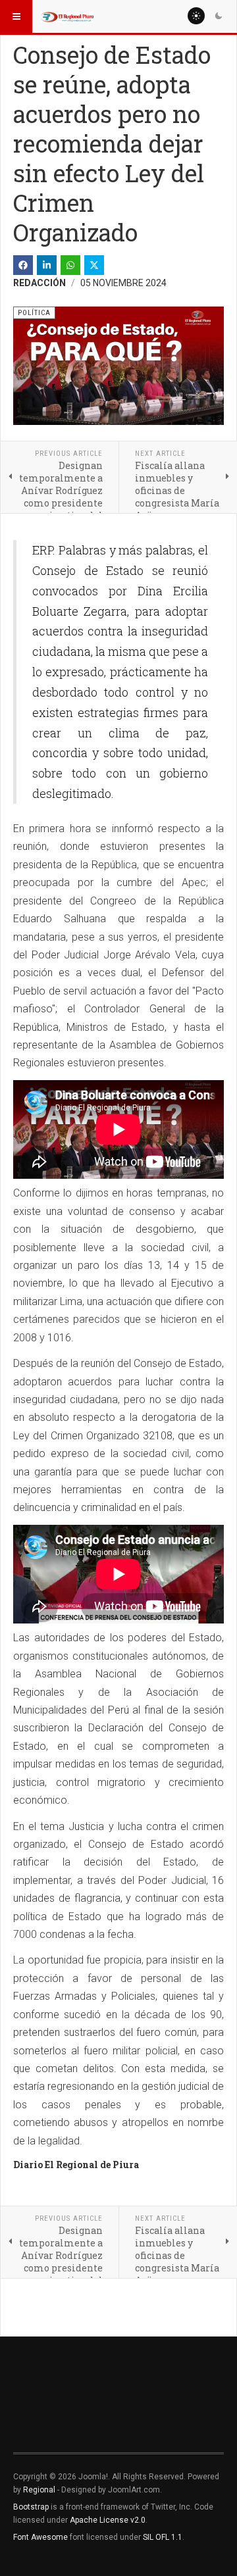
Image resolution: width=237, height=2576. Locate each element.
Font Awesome (40, 2537)
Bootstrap (31, 2507)
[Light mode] (196, 16)
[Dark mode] (219, 16)
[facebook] (23, 265)
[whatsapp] (70, 265)
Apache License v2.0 (108, 2520)
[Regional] (67, 16)
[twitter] (94, 265)
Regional (39, 2490)
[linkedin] (47, 265)
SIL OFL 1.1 (163, 2537)
